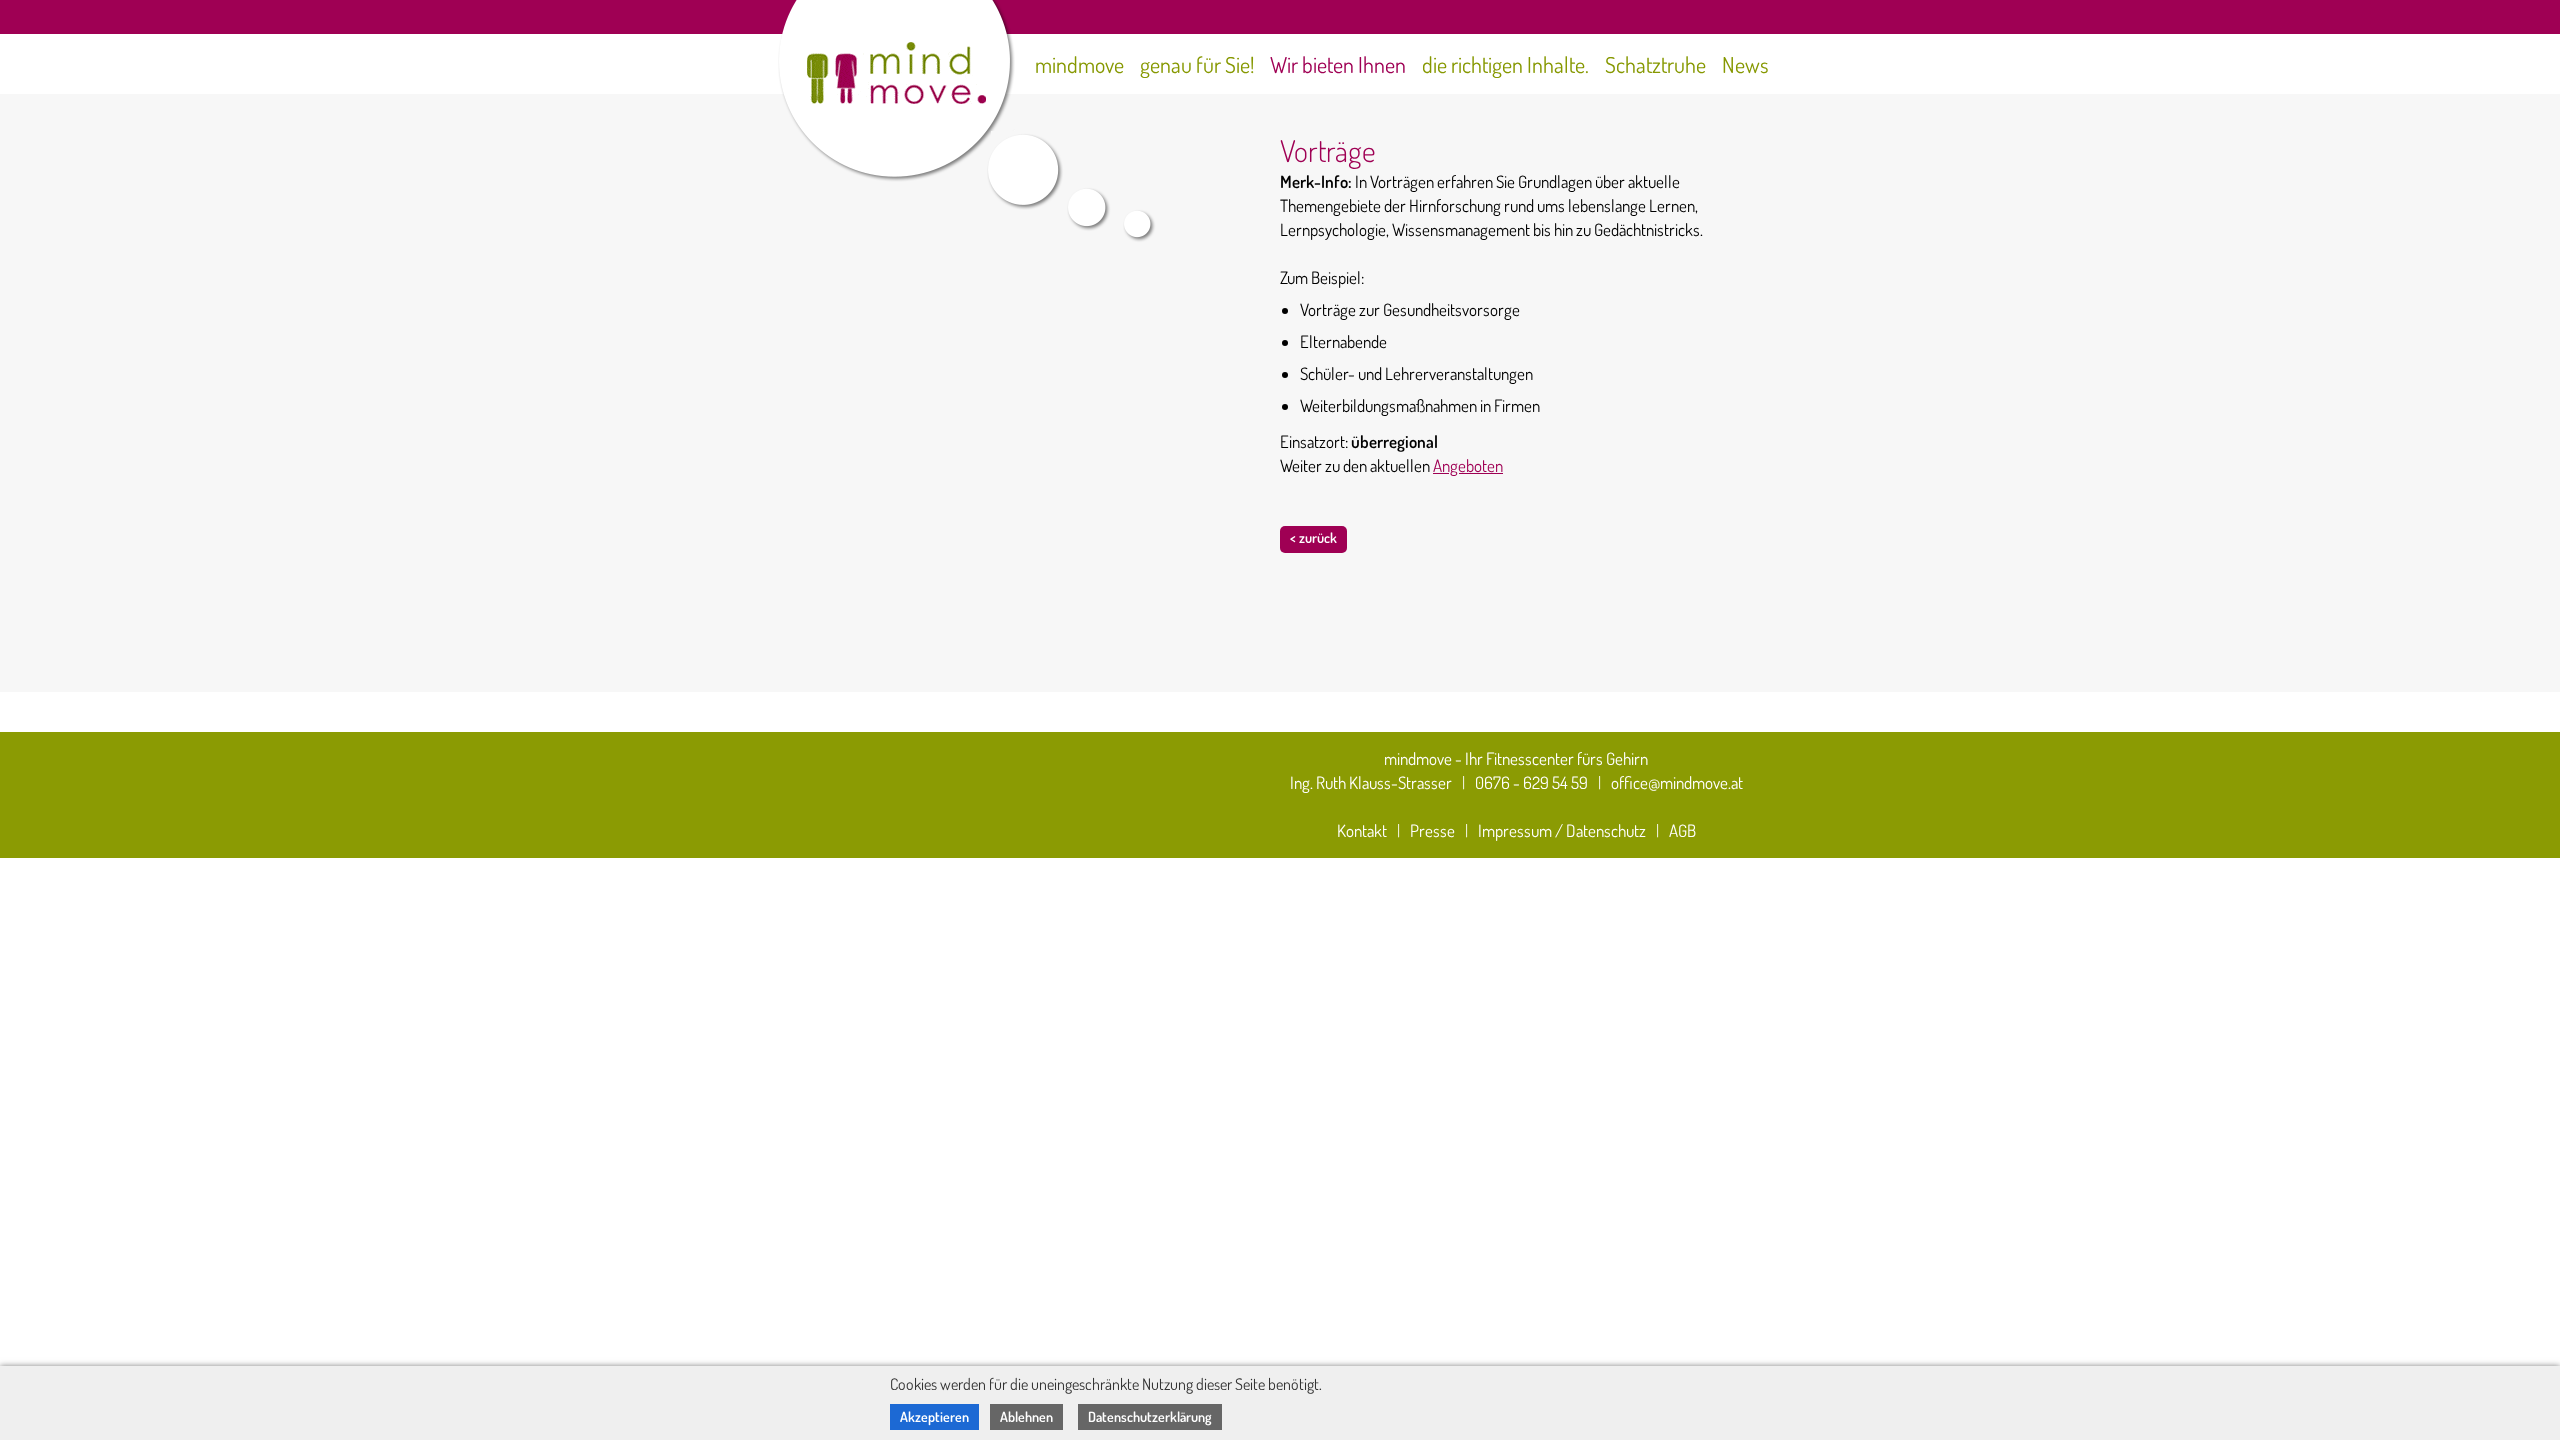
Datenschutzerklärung (1150, 1416)
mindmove (1079, 64)
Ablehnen (1026, 1416)
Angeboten (1468, 465)
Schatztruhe (1655, 64)
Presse (1432, 830)
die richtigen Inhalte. (1505, 64)
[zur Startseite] (873, 66)
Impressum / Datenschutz (1562, 830)
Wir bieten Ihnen (1338, 64)
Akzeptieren (934, 1416)
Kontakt (1362, 830)
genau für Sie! (1197, 64)
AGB (1682, 830)
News (1745, 64)
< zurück (1313, 537)
